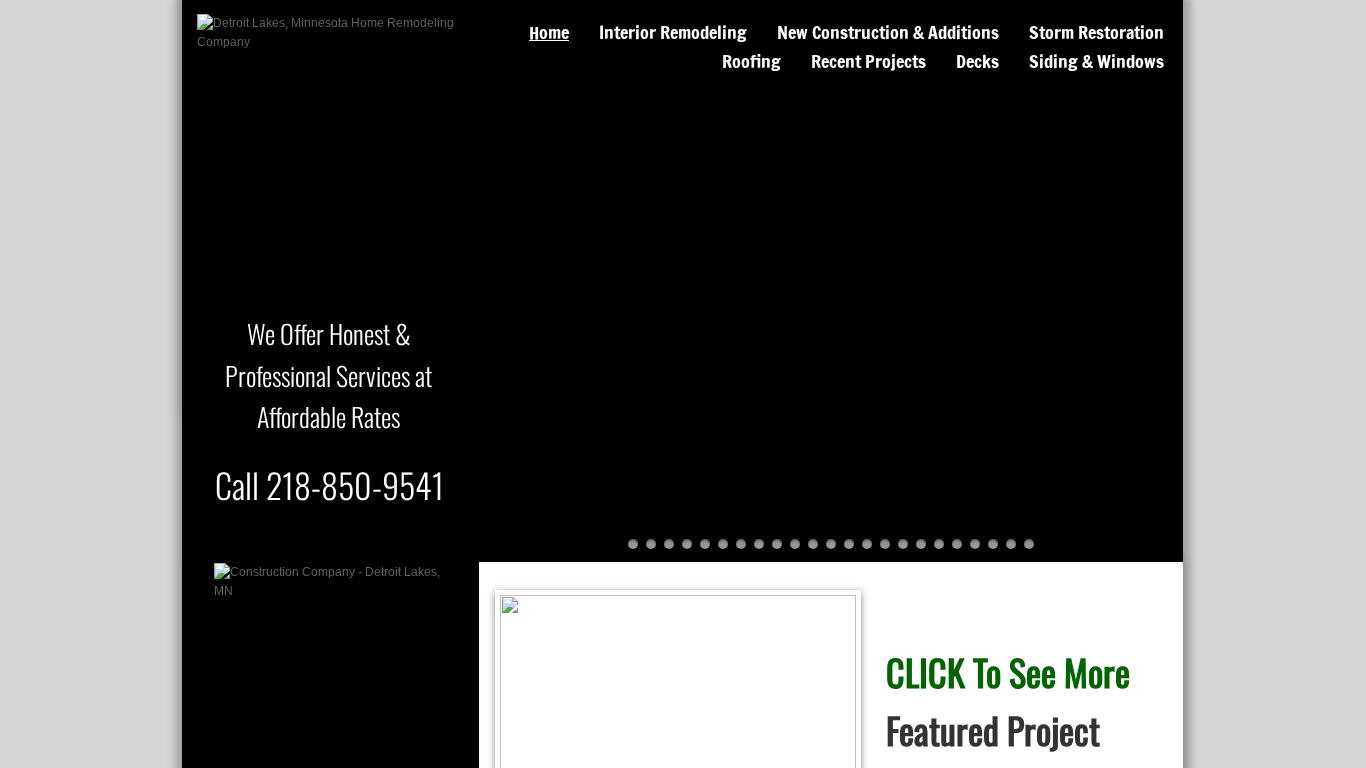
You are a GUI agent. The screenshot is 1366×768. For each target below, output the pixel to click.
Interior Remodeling (673, 32)
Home (549, 32)
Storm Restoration (1096, 32)
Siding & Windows (1096, 61)
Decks (977, 61)
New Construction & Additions (888, 32)
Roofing (751, 61)
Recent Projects (868, 61)
